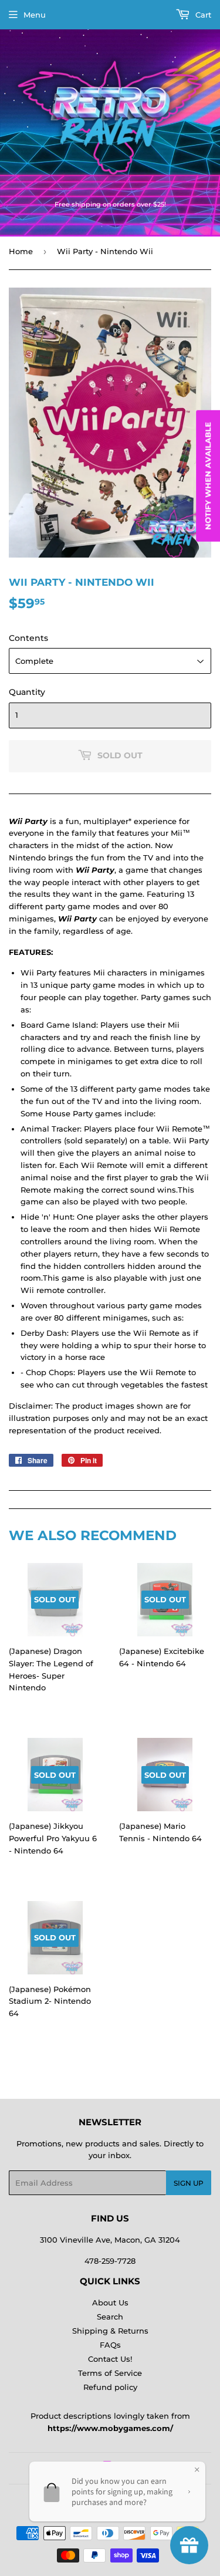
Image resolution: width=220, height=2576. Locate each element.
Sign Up (189, 2183)
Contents (28, 638)
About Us (110, 2302)
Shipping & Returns (110, 2331)
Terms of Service (110, 2373)
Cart (202, 15)
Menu (35, 15)
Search (110, 2317)
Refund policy (110, 2387)
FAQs (110, 2345)
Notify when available (208, 476)
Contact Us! (110, 2359)
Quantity (27, 692)
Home (21, 251)
